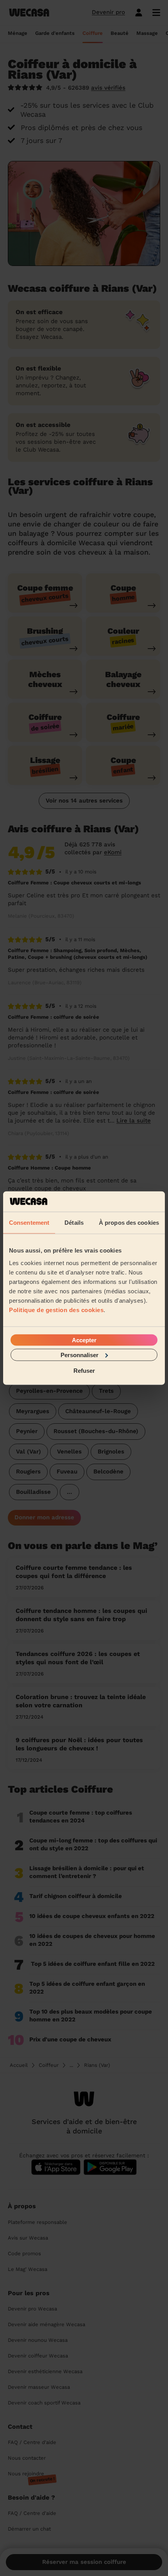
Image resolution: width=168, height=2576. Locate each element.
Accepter (84, 1340)
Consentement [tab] (29, 1223)
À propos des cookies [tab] (129, 1223)
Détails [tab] (74, 1223)
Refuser (84, 1371)
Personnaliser (80, 1355)
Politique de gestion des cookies (56, 1310)
